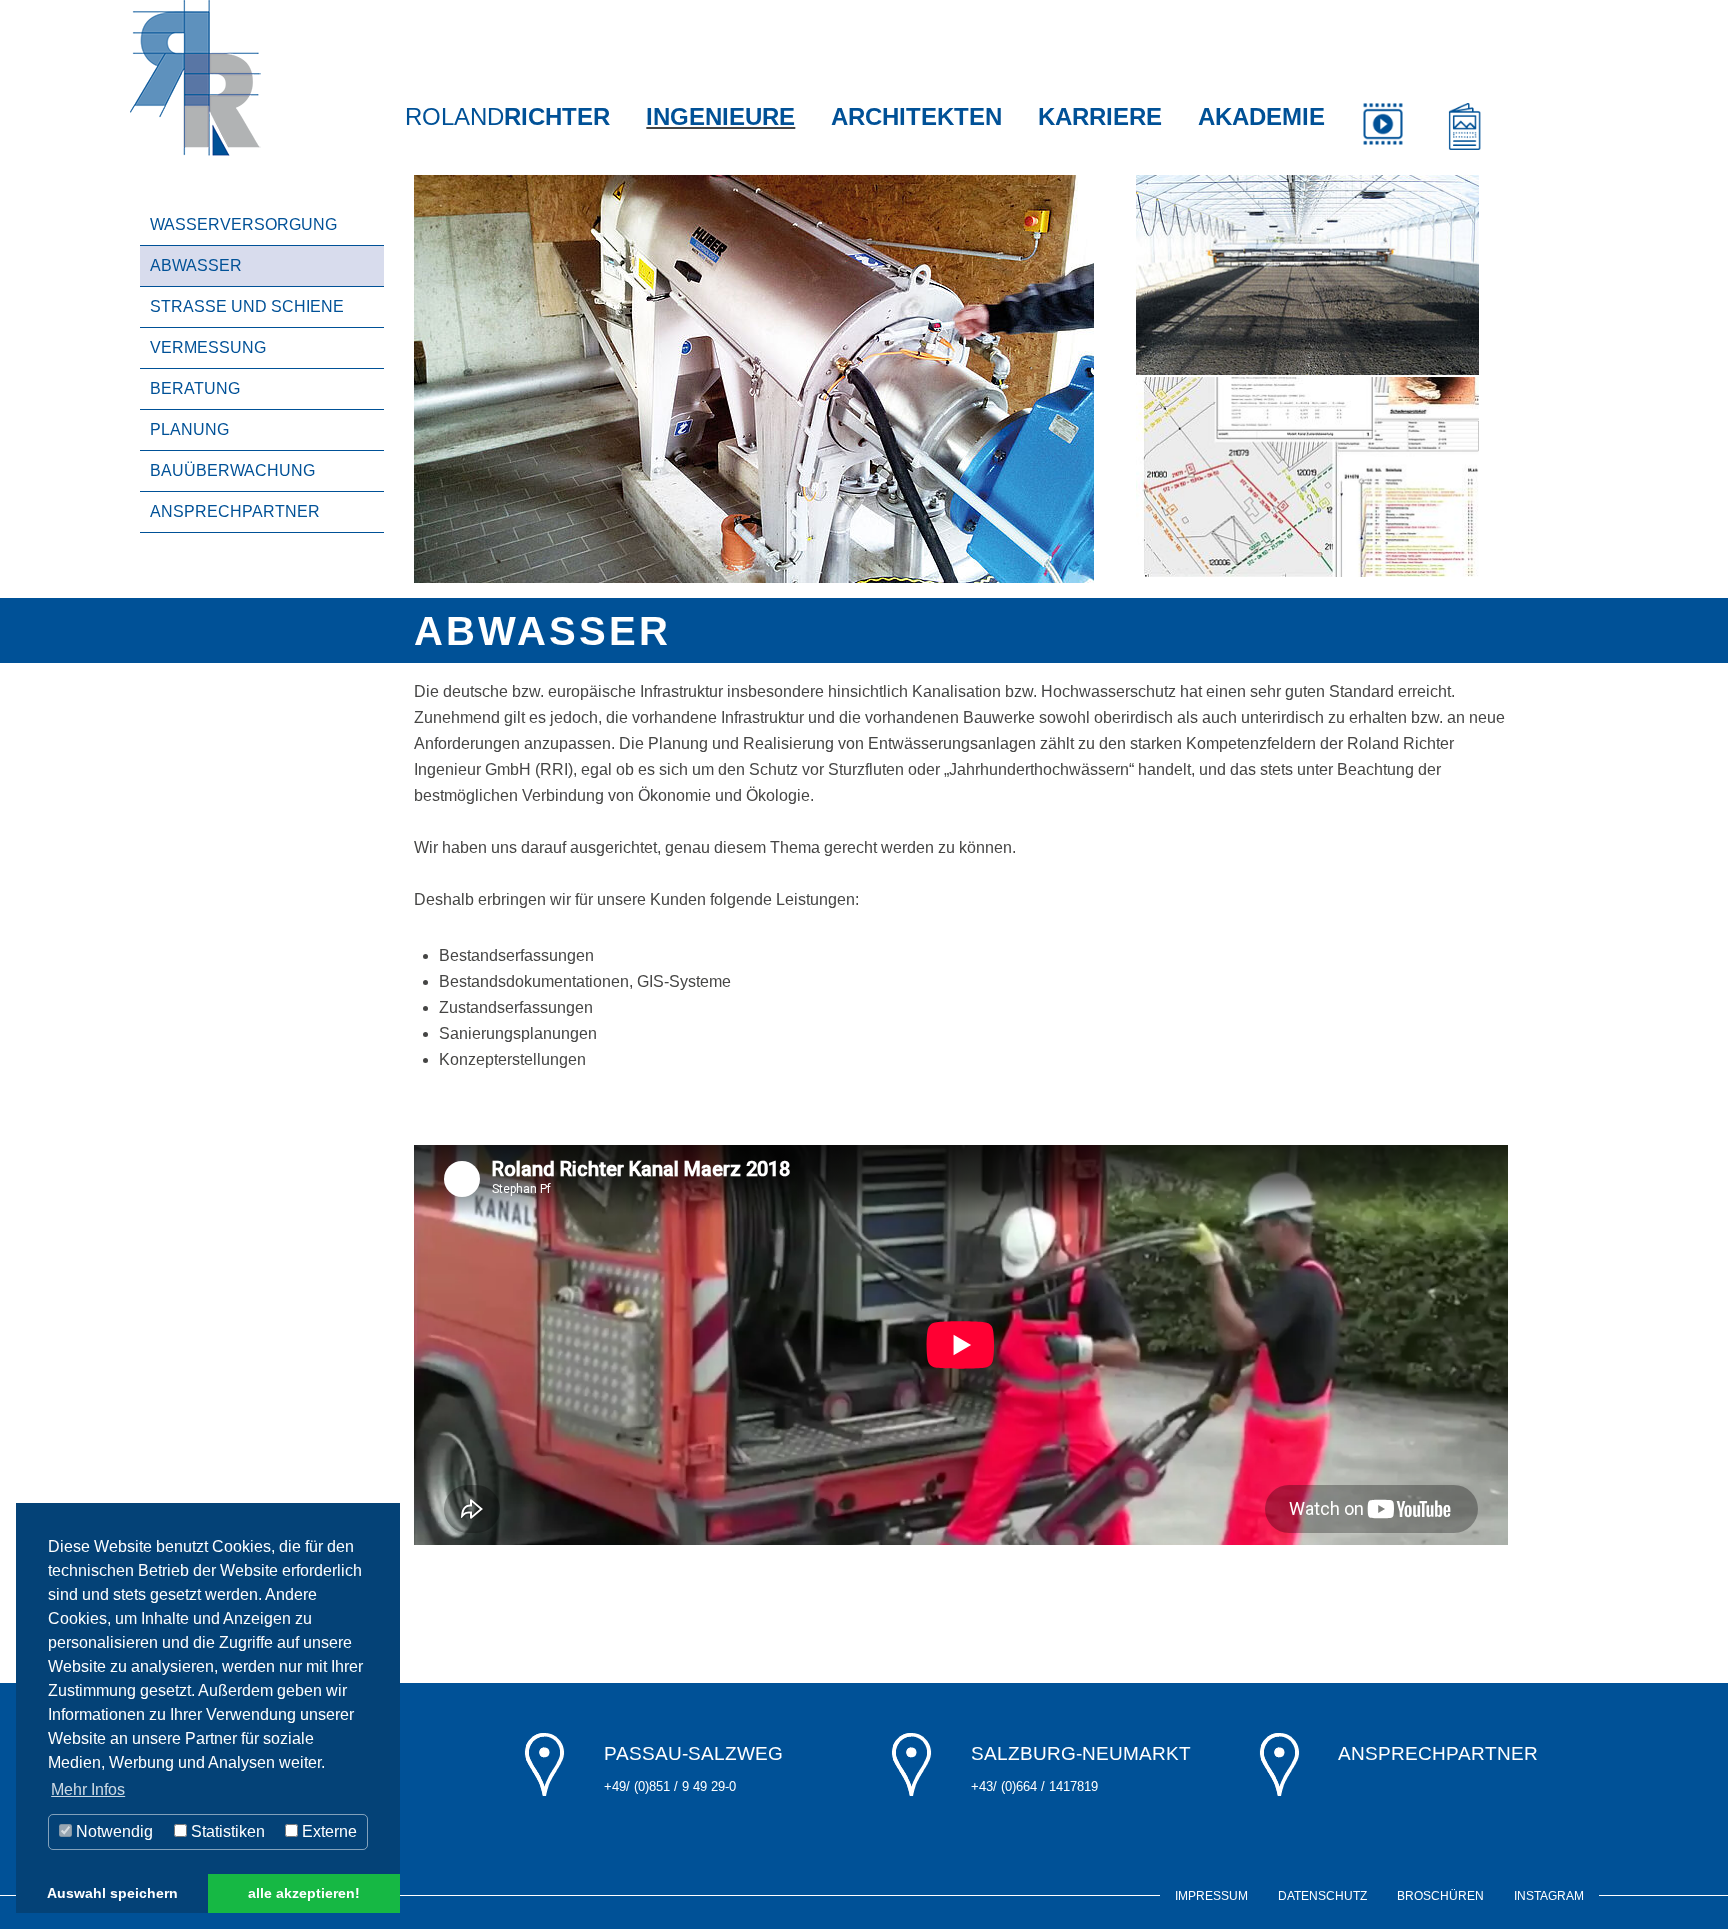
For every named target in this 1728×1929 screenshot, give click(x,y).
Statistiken (226, 1831)
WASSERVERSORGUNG (243, 224)
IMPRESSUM (1211, 1896)
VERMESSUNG (208, 347)
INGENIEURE (720, 117)
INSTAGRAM (1549, 1896)
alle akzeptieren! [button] (304, 1893)
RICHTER (507, 117)
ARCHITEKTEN (916, 117)
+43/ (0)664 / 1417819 (1034, 1786)
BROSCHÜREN (1440, 1896)
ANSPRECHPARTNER (235, 511)
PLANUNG (189, 429)
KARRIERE (1100, 117)
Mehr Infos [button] (88, 1789)
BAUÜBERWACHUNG (232, 470)
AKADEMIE (1261, 117)
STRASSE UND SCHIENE (247, 306)
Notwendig (112, 1831)
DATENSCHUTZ (1322, 1896)
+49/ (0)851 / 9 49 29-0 (670, 1786)
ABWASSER (196, 265)
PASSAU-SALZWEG (693, 1753)
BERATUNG (195, 388)
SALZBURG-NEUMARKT (1081, 1753)
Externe (327, 1831)
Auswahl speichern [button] (112, 1893)
